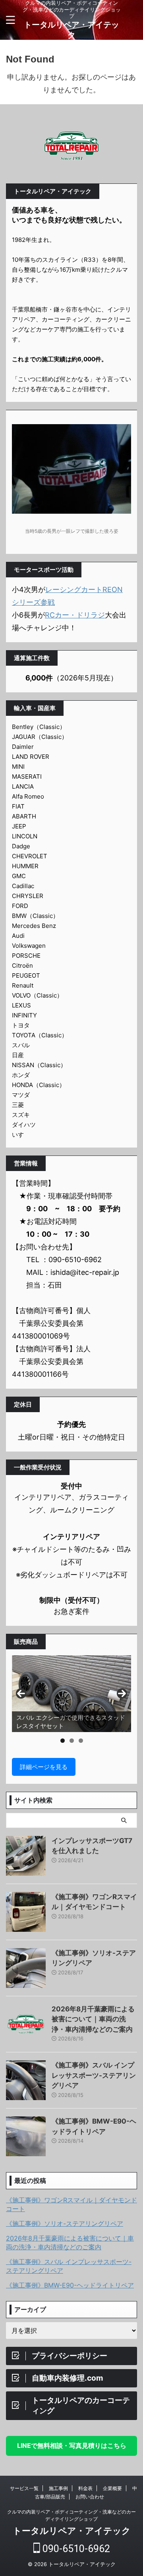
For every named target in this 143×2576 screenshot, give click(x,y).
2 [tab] (72, 1741)
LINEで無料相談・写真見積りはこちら (72, 2445)
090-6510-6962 (75, 2549)
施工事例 (58, 2488)
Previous (21, 1693)
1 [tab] (63, 1741)
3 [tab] (81, 1741)
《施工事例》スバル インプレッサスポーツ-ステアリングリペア (94, 2075)
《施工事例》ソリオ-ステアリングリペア (65, 2223)
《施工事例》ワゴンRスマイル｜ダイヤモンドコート (71, 2204)
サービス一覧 (24, 2488)
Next (122, 1693)
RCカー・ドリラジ (75, 615)
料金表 (85, 2488)
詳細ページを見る (44, 1767)
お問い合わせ (90, 2497)
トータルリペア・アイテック (72, 2531)
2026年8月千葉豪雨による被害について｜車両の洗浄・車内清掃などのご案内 (93, 2019)
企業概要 (112, 2488)
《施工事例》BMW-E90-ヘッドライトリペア (70, 2285)
